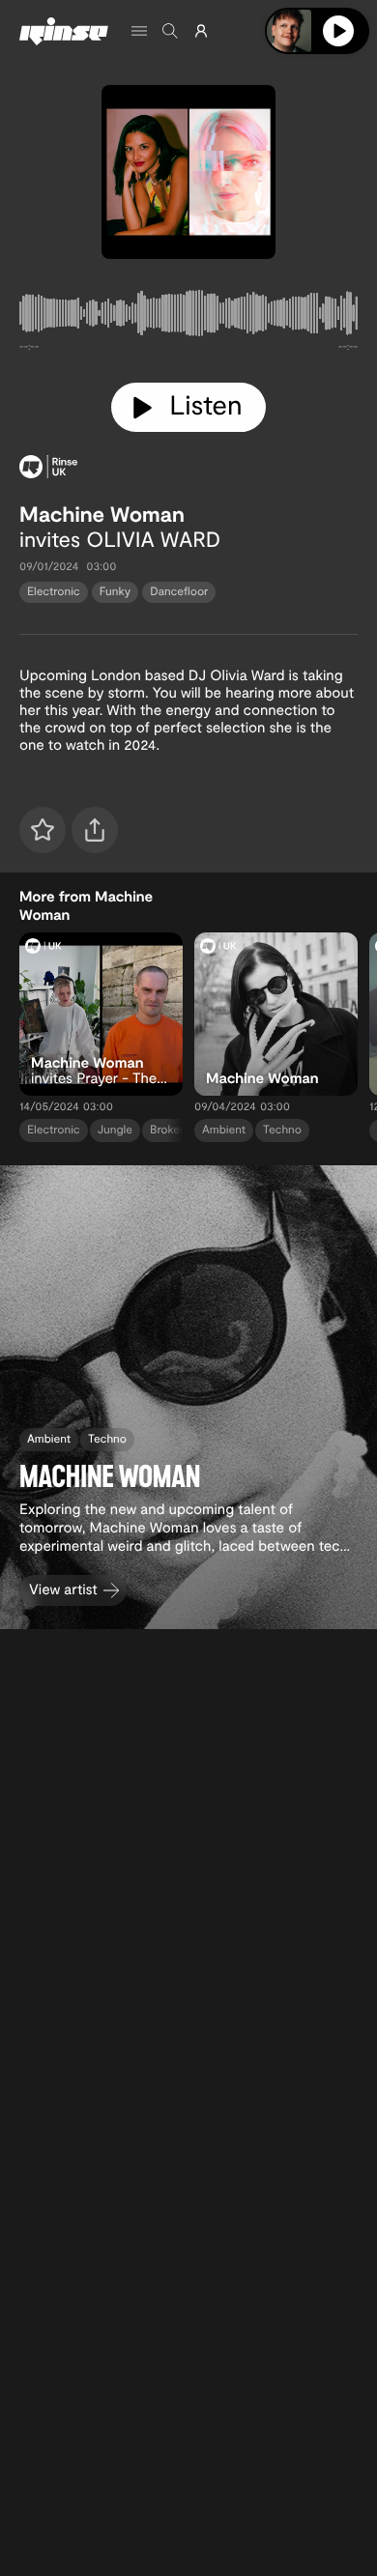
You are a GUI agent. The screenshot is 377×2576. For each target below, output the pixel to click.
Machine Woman (102, 514)
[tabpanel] (188, 317)
